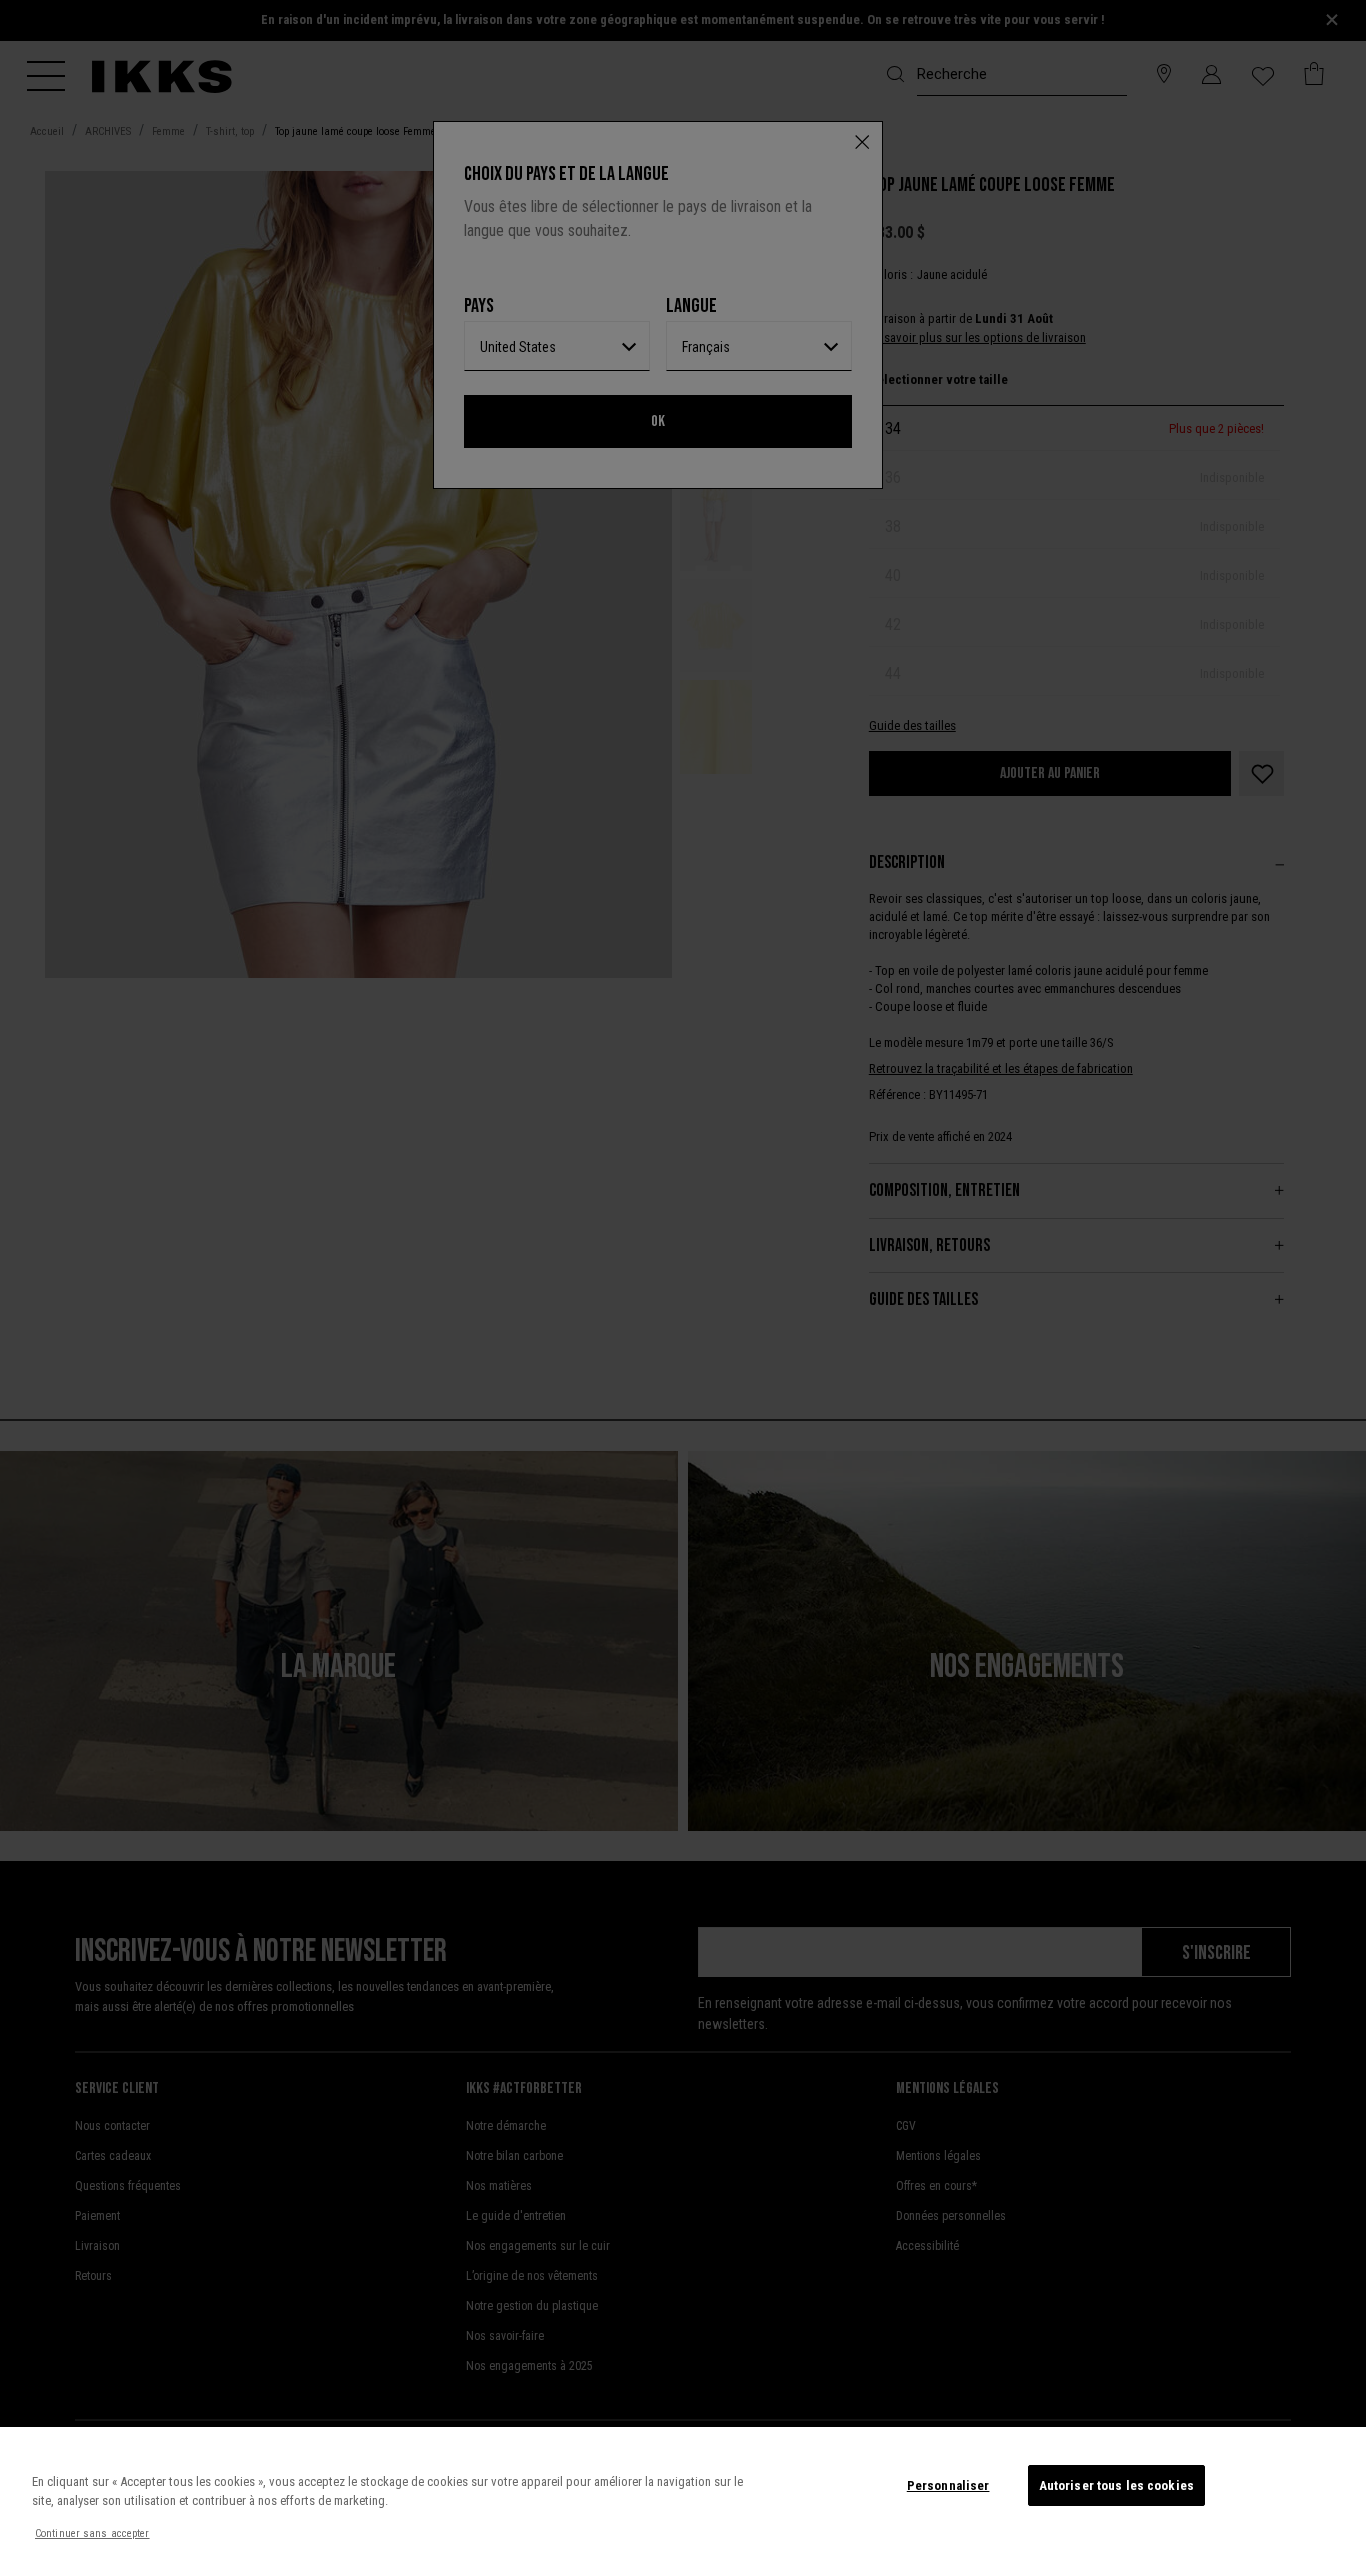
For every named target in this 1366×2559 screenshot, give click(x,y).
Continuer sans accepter (92, 2533)
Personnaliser (948, 2485)
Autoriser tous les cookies (1116, 2485)
